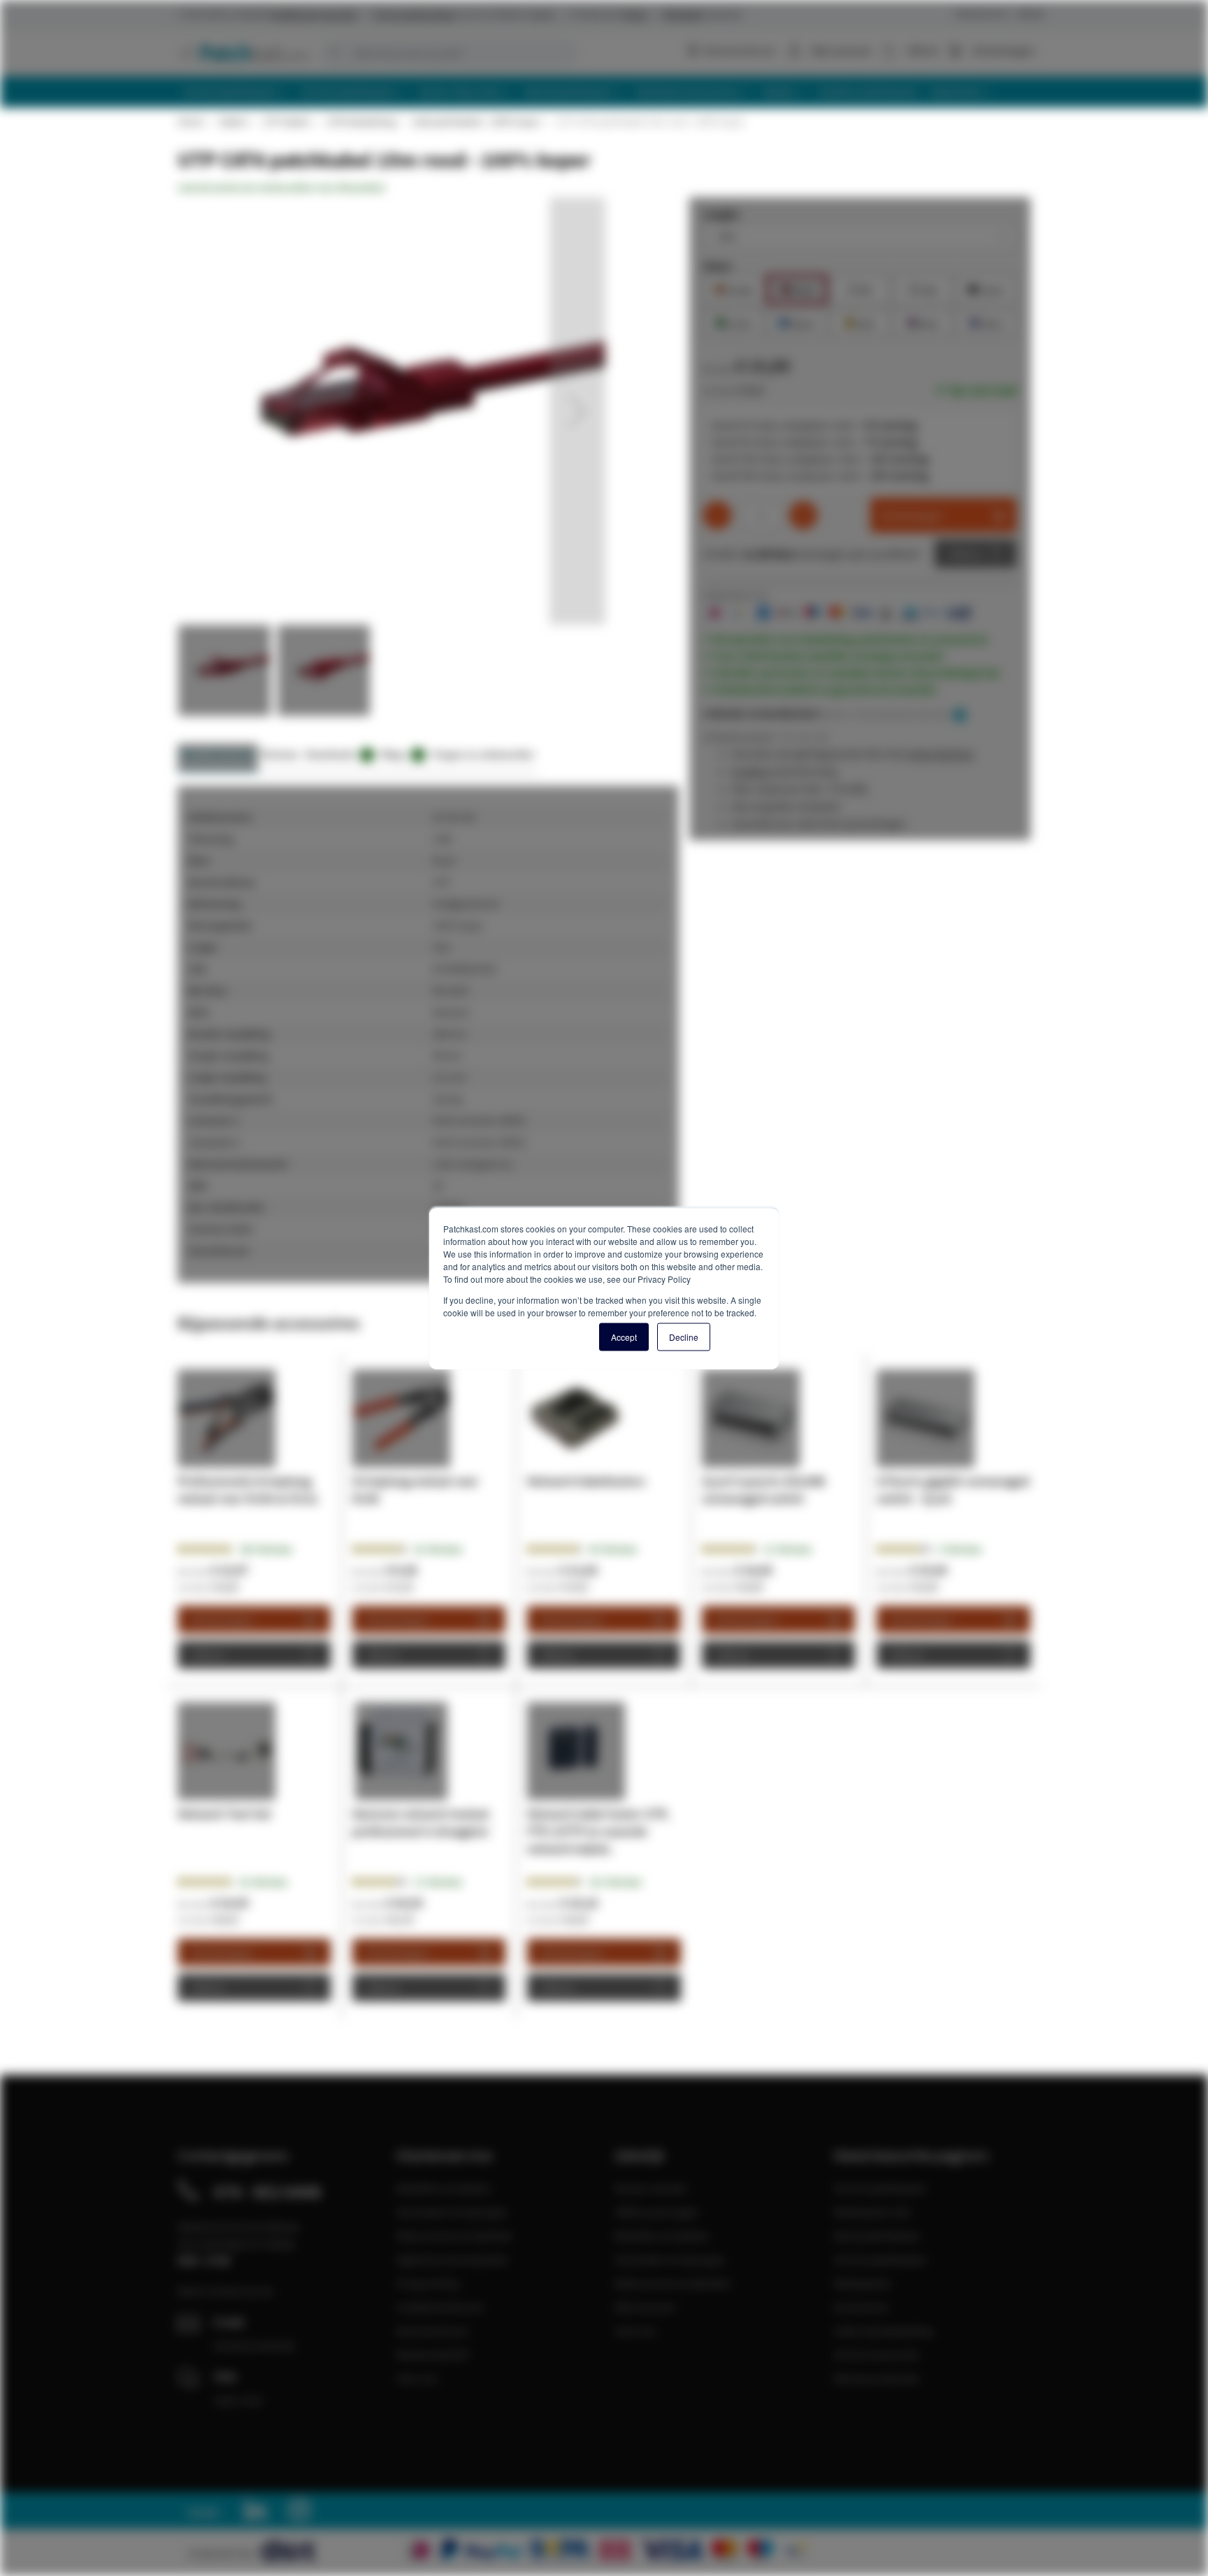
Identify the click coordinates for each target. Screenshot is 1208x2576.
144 (266, 1549)
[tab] (218, 758)
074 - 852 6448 (267, 2192)
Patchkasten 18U (872, 2212)
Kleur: (718, 266)
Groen (734, 322)
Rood (797, 288)
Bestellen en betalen (444, 2188)
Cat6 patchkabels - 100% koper (475, 122)
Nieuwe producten (877, 2378)
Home (190, 122)
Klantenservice (982, 14)
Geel (860, 322)
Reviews (280, 754)
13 (438, 1882)
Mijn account (841, 50)
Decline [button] (684, 1336)
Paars (986, 322)
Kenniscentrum (739, 50)
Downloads (337, 754)
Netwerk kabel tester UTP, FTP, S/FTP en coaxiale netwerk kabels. (598, 1831)
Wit (860, 288)
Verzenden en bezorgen (452, 2212)
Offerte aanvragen (657, 2212)
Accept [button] (624, 1336)
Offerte (965, 554)
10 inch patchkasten (880, 2259)
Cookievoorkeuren (440, 2307)
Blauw (797, 322)
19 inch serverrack (876, 2354)
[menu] (609, 92)
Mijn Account (645, 2307)
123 (615, 1882)
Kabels (233, 122)
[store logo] (243, 52)
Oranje (734, 288)
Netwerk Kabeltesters (586, 1481)
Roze (923, 322)
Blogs (401, 754)
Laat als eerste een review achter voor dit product (281, 187)
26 (438, 1549)
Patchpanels (862, 2283)
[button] (577, 411)
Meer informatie (218, 754)
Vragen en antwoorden (483, 754)
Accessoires (861, 2307)
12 (788, 1549)
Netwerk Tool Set (224, 1814)
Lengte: (722, 214)
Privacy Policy (428, 2283)
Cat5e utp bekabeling (883, 2331)
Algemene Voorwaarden (453, 2259)
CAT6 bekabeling (360, 122)
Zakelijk (1030, 14)
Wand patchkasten (877, 2236)
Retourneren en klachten (455, 2236)
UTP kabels (286, 122)
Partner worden (651, 2188)
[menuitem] (236, 92)
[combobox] (449, 53)
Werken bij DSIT (434, 2354)
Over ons (417, 2378)
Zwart (986, 288)
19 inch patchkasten (880, 2188)
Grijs (923, 288)
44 (613, 1549)
